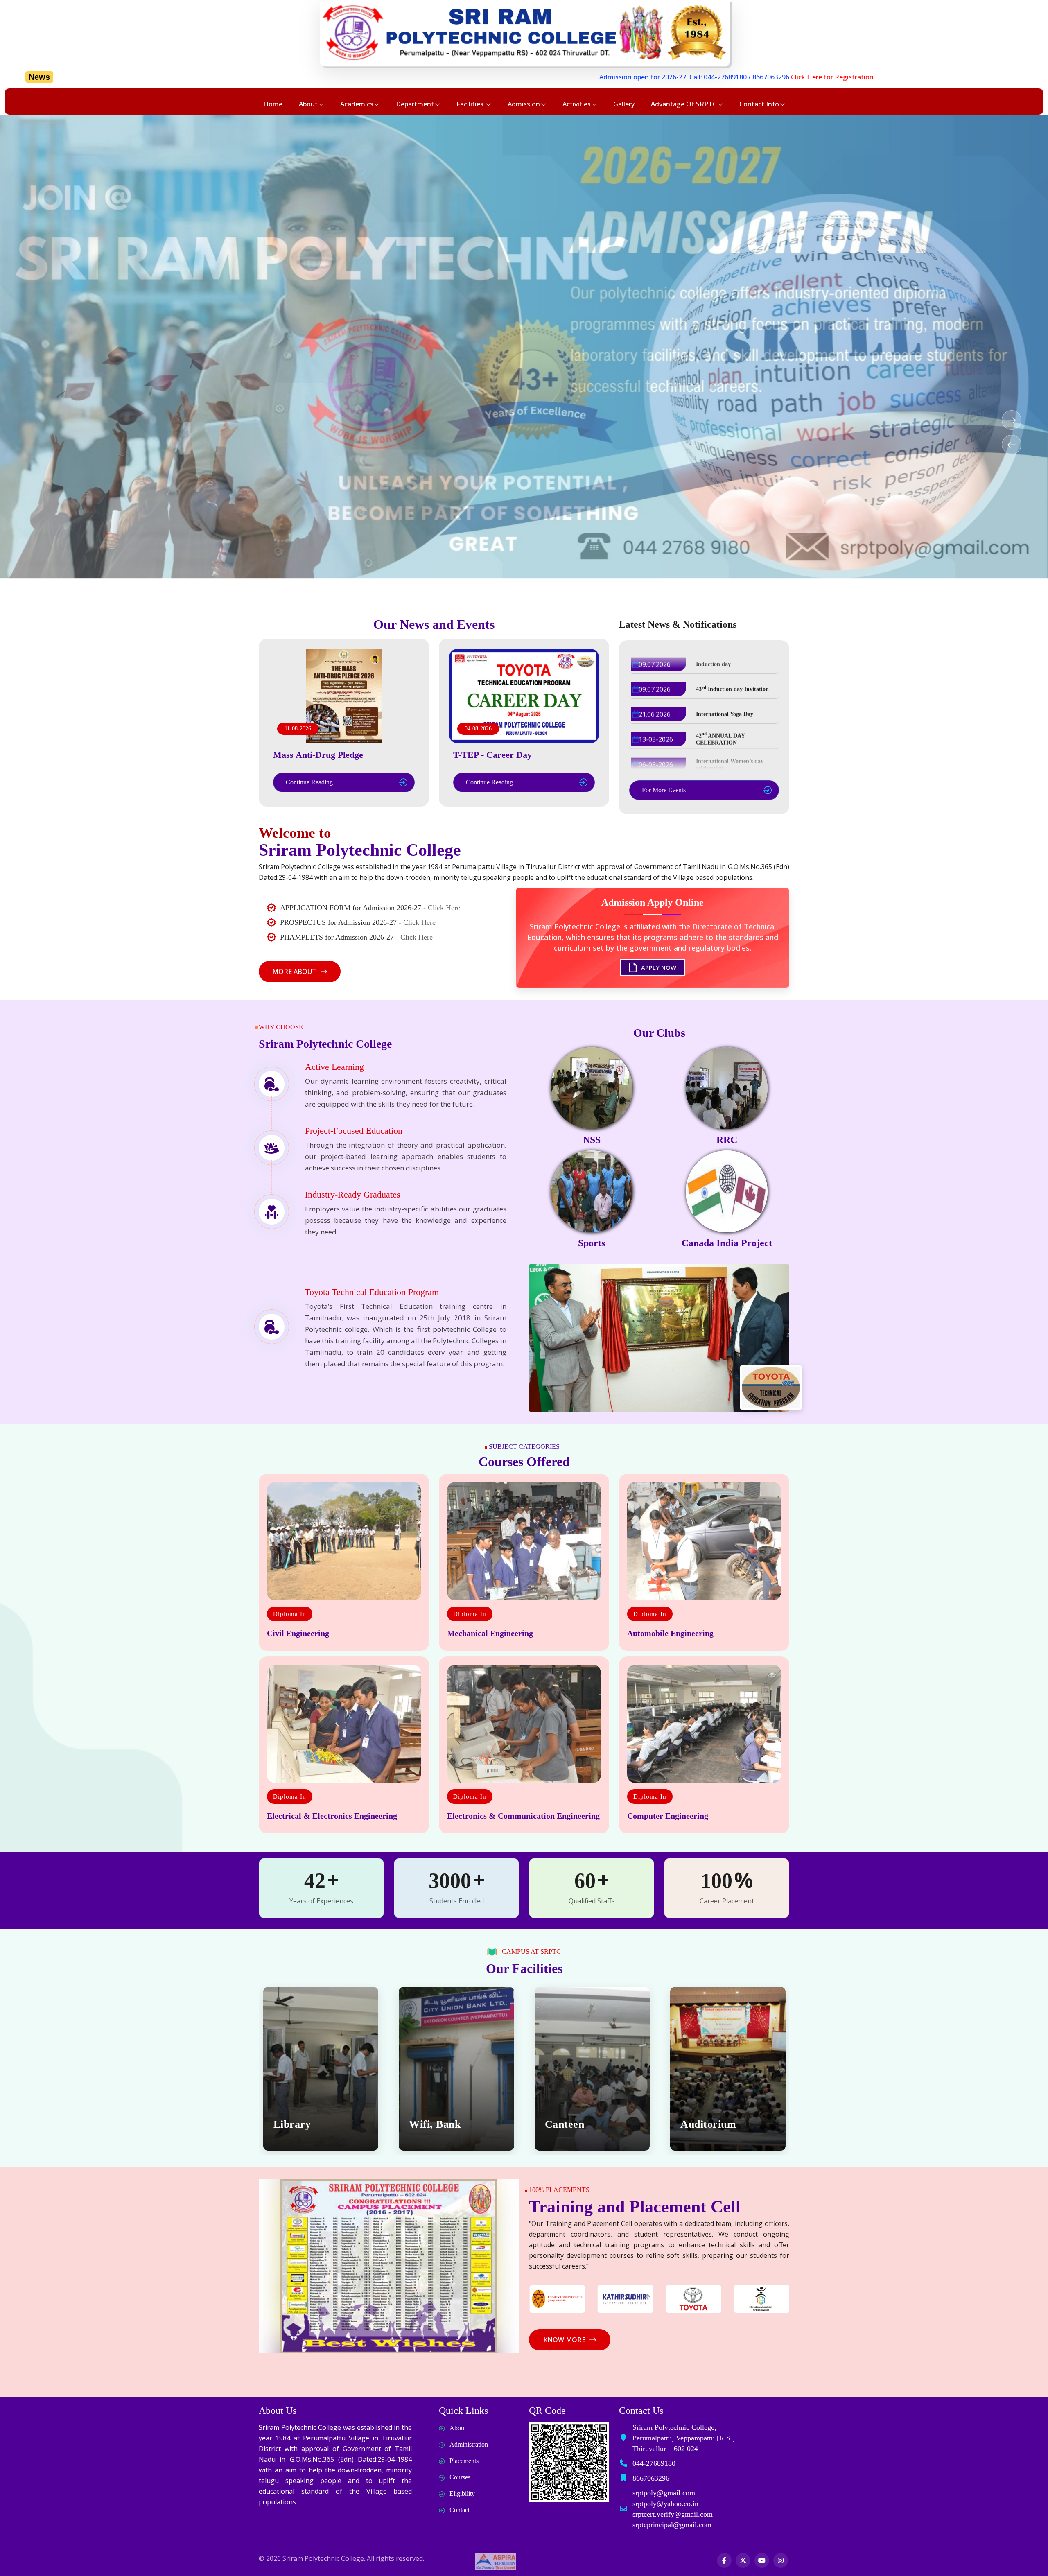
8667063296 (520, 77)
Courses (460, 2477)
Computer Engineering (668, 1816)
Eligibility (462, 2494)
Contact (460, 2510)
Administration (469, 2444)
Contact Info (759, 104)
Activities (577, 104)
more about (294, 972)
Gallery (624, 104)
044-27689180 (474, 77)
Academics (357, 104)
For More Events (664, 790)
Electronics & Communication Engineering (523, 1816)
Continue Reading (309, 782)
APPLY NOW (658, 964)
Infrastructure (579, 2124)
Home (273, 104)
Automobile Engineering (670, 1633)
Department (415, 104)
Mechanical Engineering (490, 1633)
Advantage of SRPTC (684, 104)
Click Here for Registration (581, 77)
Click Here (444, 908)
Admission (524, 104)
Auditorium (437, 2124)
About (308, 104)
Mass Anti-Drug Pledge (318, 755)
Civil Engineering (298, 1633)
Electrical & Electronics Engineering (332, 1816)
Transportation (716, 2124)
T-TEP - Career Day (492, 755)
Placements (464, 2461)
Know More (564, 2340)
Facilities (471, 104)
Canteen (293, 2124)
